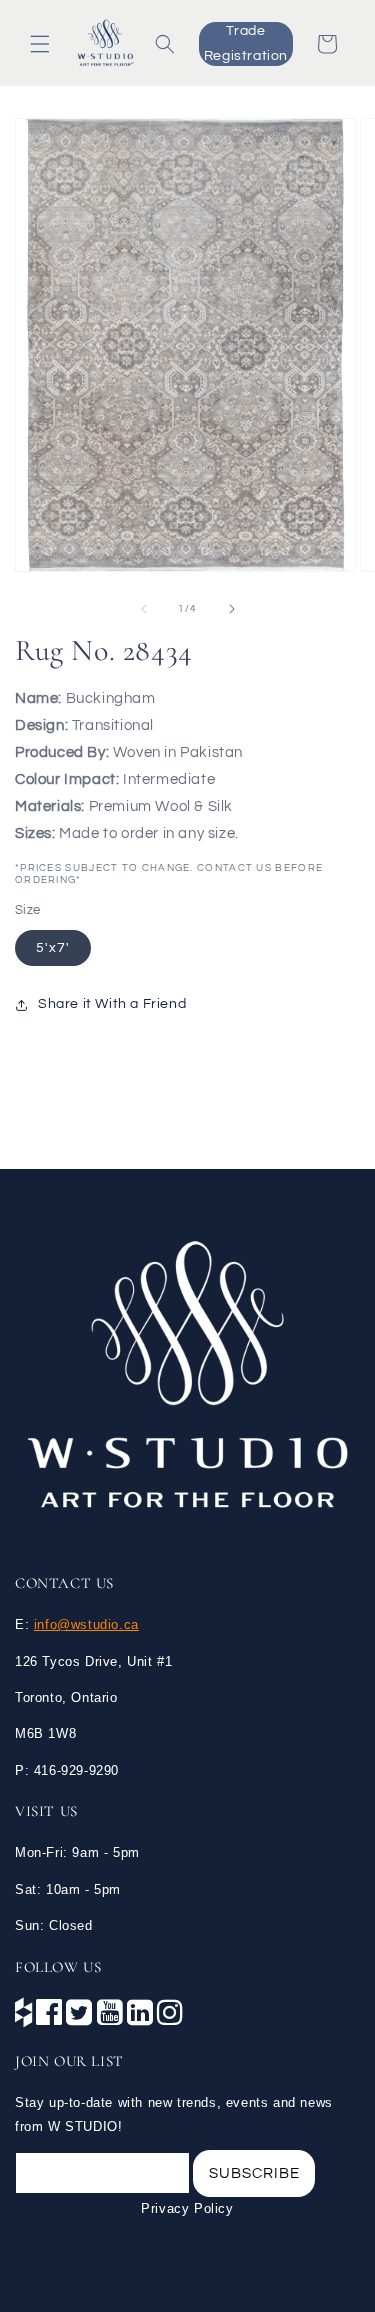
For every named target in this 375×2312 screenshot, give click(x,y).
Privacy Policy (187, 2208)
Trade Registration (246, 43)
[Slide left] (144, 609)
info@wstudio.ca (86, 1624)
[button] (40, 44)
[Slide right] (232, 609)
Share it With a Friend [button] (112, 1004)
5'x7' (53, 948)
